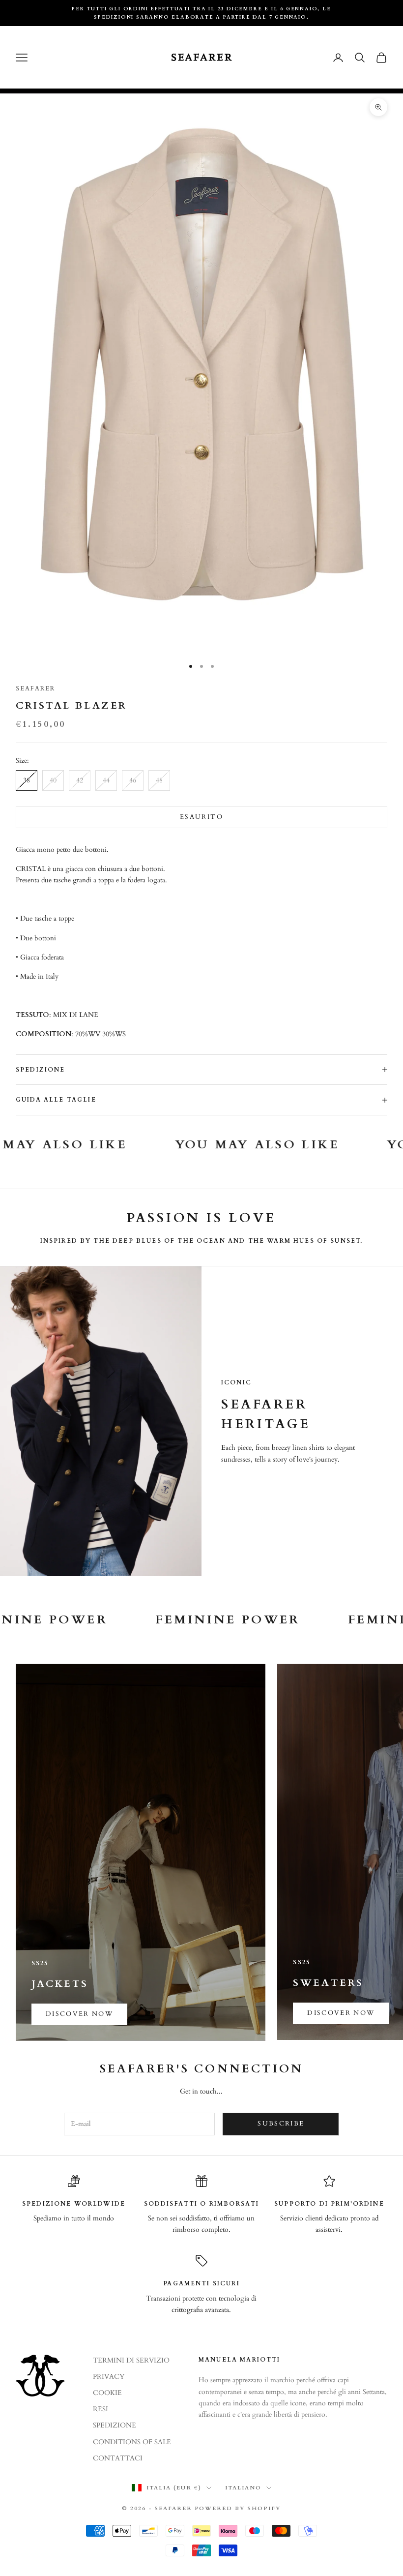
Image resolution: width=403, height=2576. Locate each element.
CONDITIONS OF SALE (132, 2442)
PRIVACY (109, 2377)
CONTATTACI (118, 2458)
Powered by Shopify (238, 2508)
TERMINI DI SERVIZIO (131, 2360)
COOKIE (107, 2393)
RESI (101, 2409)
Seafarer (35, 689)
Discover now (79, 2014)
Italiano (243, 2488)
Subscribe (281, 2124)
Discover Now (341, 2013)
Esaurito (201, 817)
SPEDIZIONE (115, 2425)
